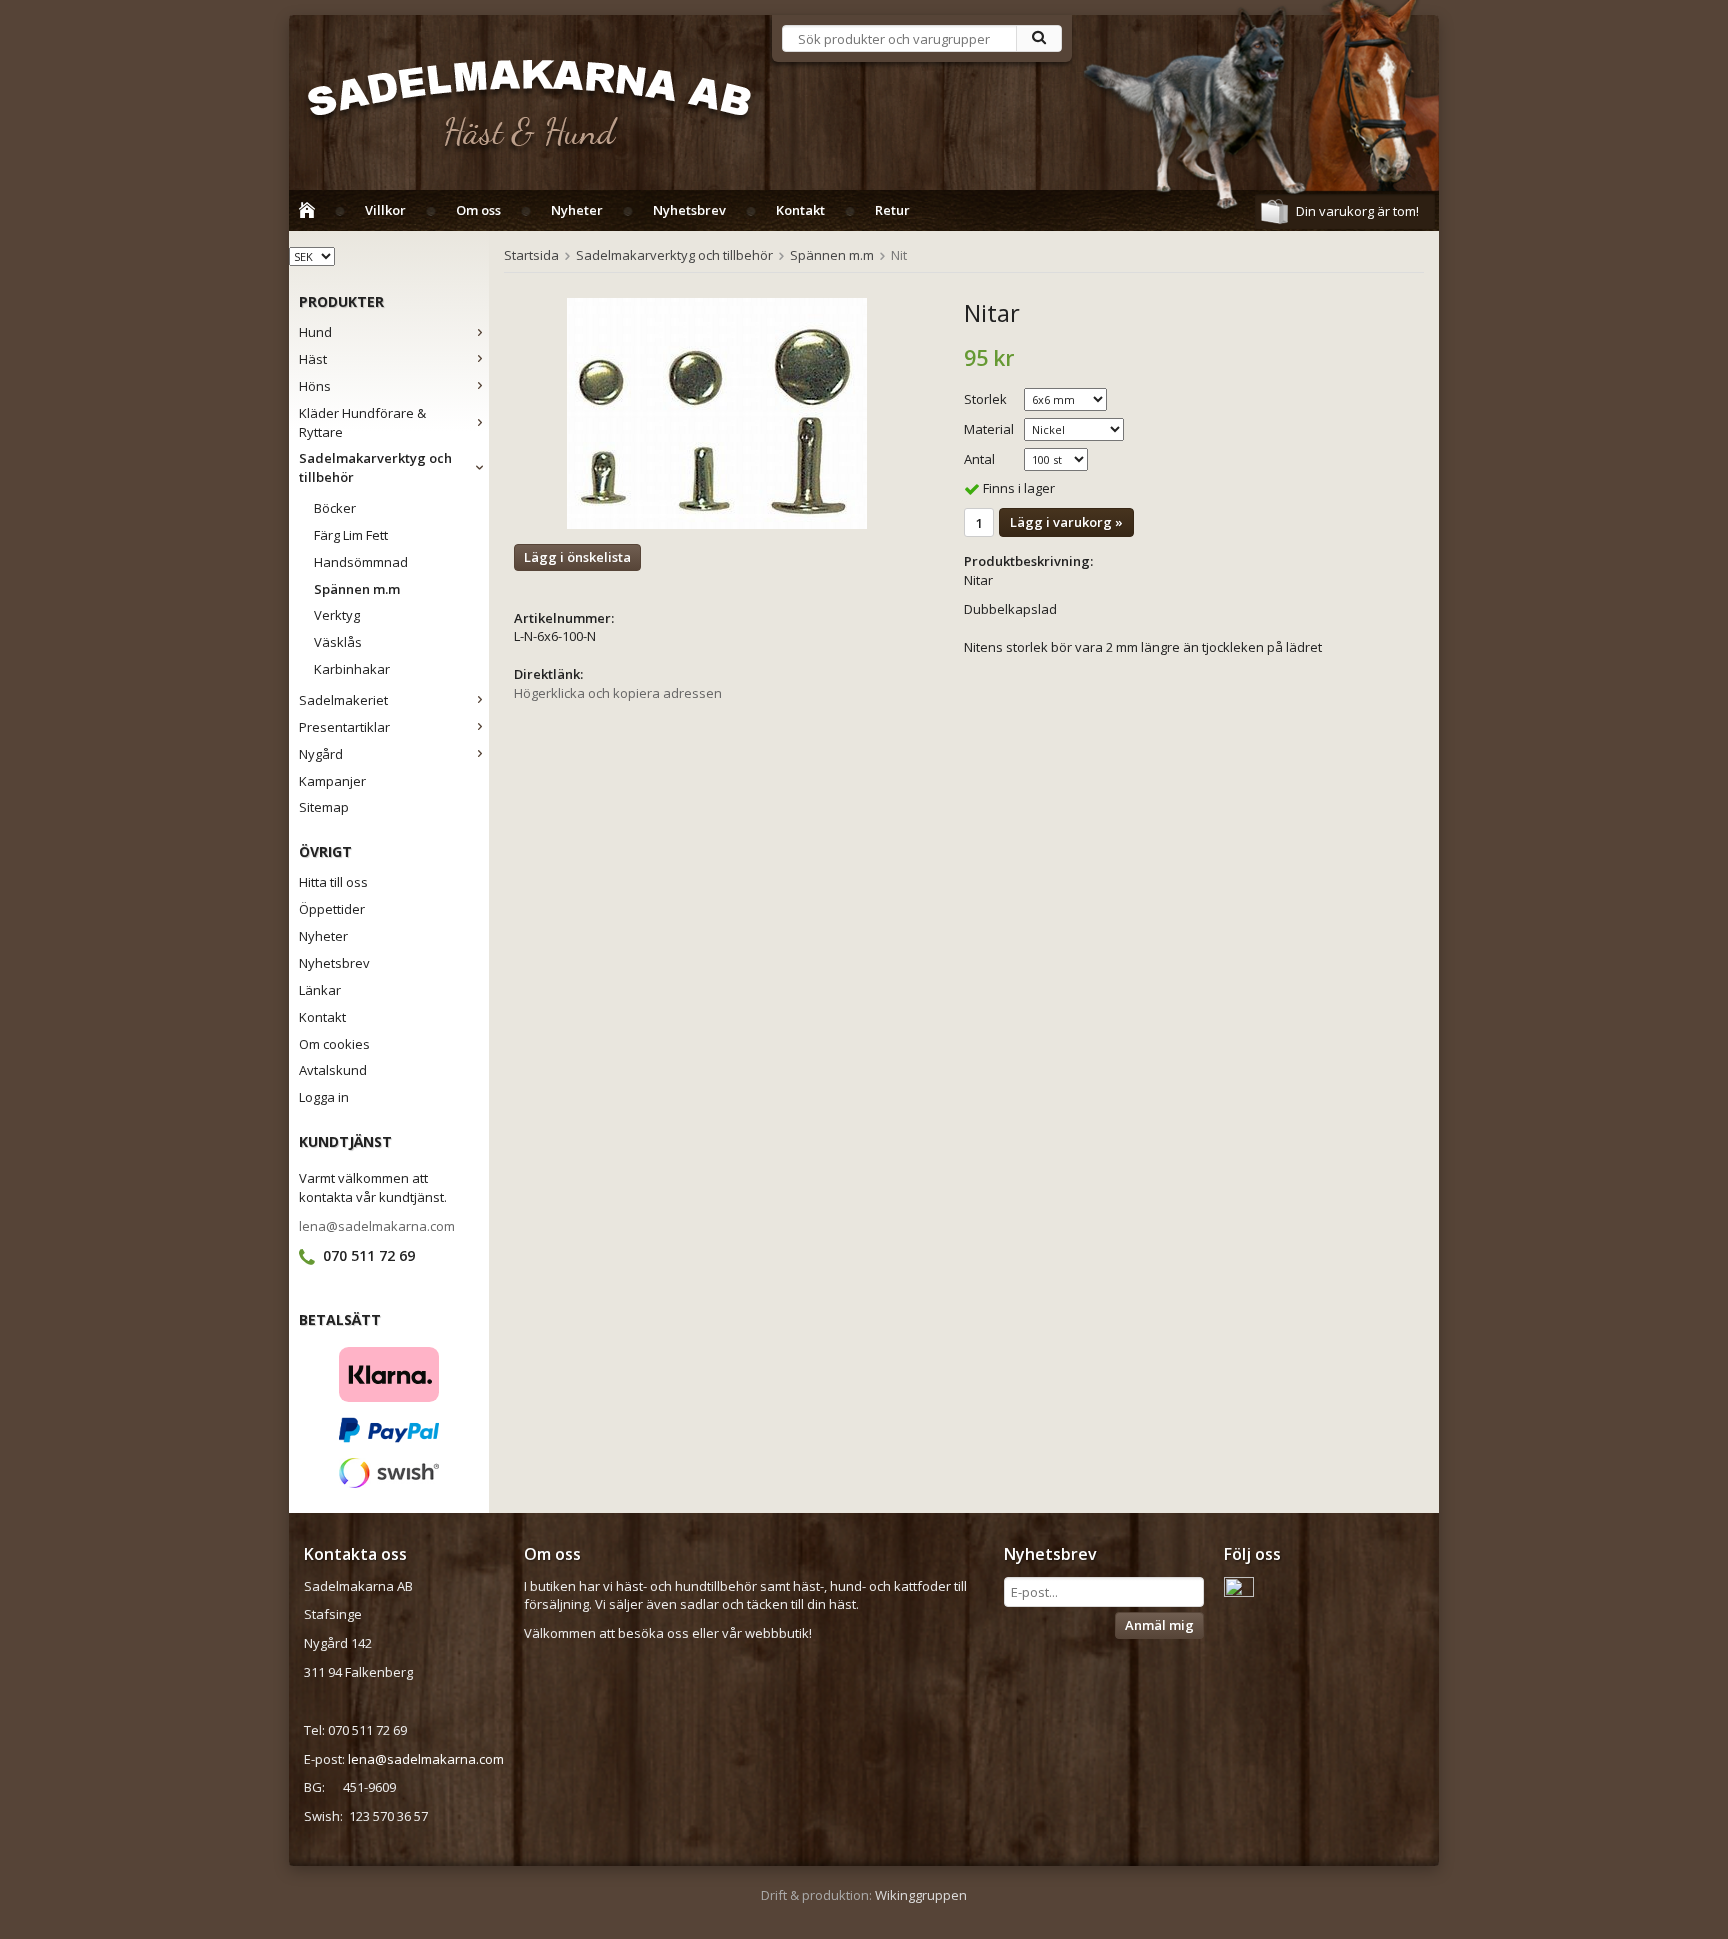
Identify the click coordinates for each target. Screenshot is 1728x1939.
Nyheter (577, 210)
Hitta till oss (333, 882)
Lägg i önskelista (577, 557)
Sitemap (324, 807)
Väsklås (338, 642)
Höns (315, 386)
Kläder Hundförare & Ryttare (362, 422)
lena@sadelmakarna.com (377, 1226)
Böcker (335, 508)
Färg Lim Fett (351, 535)
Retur (892, 210)
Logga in (324, 1097)
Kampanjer (332, 781)
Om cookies (334, 1044)
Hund (315, 332)
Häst (313, 359)
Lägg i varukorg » (1066, 522)
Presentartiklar (344, 727)
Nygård (321, 754)
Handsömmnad (361, 562)
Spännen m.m (357, 589)
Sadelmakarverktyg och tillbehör (375, 467)
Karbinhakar (352, 669)
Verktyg (337, 615)
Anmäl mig (1159, 1625)
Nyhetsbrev (689, 210)
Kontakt (800, 210)
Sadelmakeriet (343, 700)
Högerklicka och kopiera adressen (618, 693)
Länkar (320, 990)
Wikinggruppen (921, 1895)
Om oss (478, 210)
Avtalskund (333, 1070)
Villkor (385, 210)
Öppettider (332, 909)
